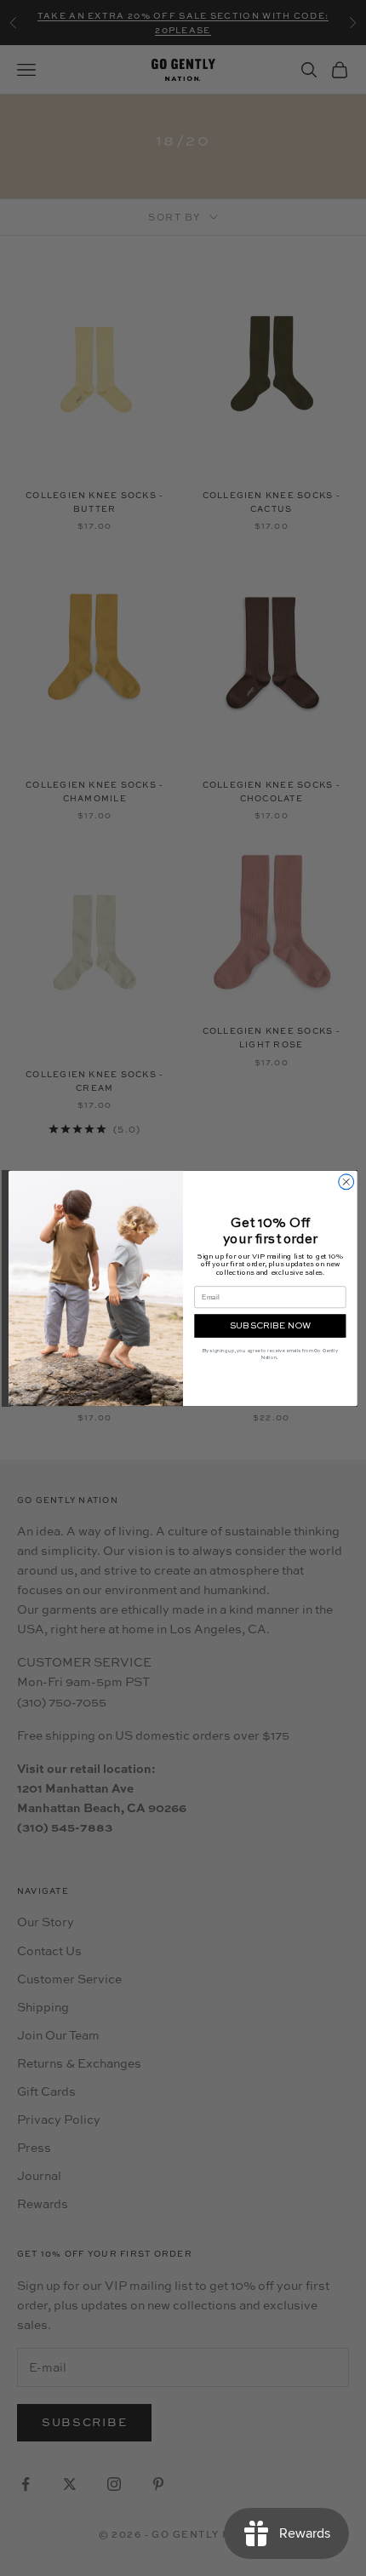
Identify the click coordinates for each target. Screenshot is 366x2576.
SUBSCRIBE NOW (271, 1325)
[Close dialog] (346, 1181)
